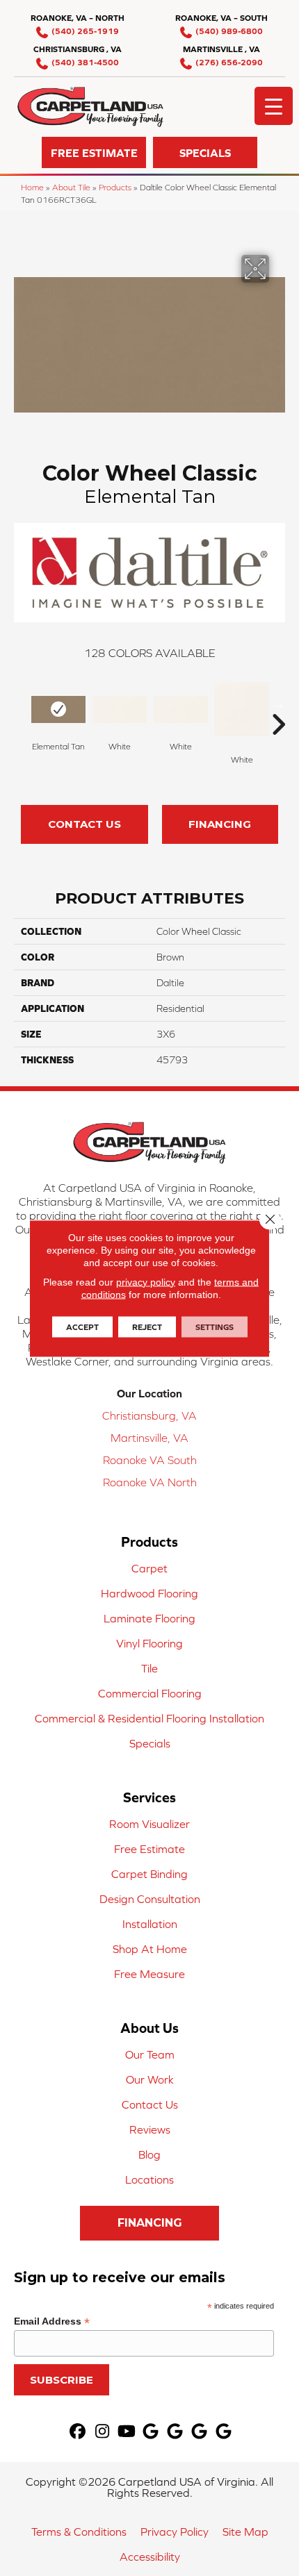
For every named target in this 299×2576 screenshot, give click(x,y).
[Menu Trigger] (274, 106)
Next (278, 704)
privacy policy (146, 1281)
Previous (21, 704)
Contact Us (84, 824)
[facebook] (78, 2432)
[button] (94, 152)
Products (115, 187)
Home (32, 187)
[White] (120, 709)
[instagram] (103, 2432)
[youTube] (127, 2432)
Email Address (52, 2321)
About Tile (71, 187)
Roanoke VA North (150, 1482)
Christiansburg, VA (149, 1415)
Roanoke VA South (150, 1460)
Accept (82, 1327)
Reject (147, 1327)
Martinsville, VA (149, 1438)
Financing (220, 824)
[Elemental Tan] (58, 709)
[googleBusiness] (151, 2432)
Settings (215, 1327)
